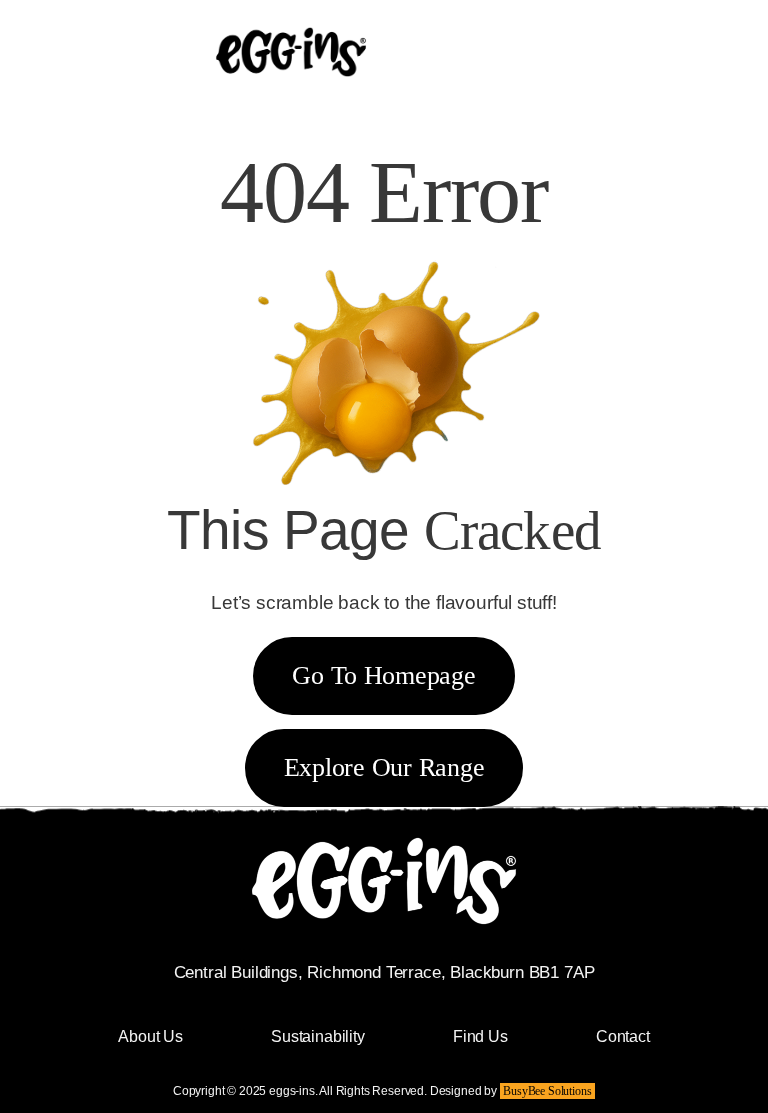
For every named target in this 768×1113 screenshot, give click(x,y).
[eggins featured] (291, 12)
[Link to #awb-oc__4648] (621, 53)
